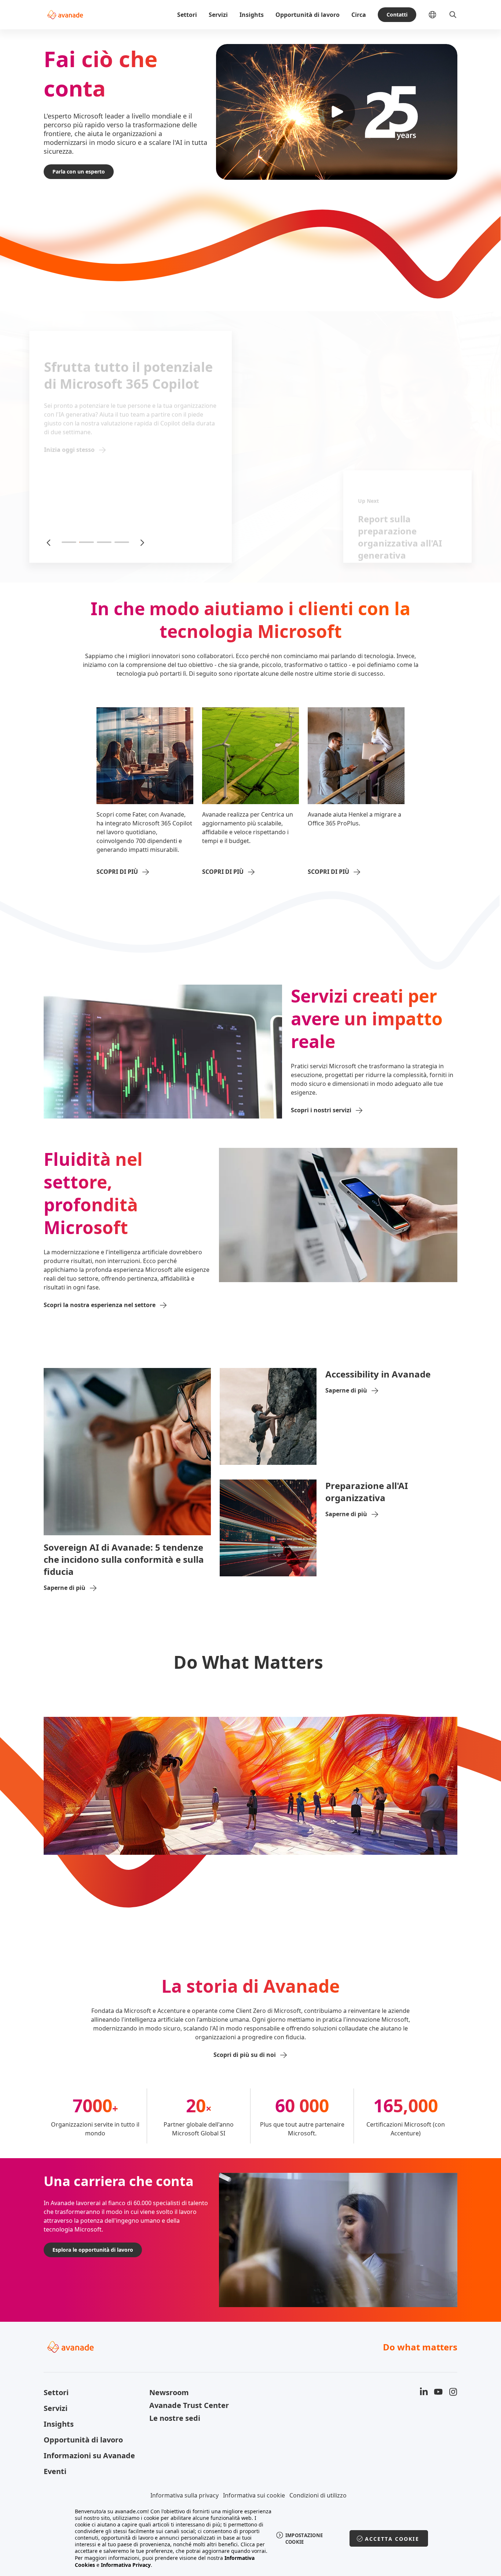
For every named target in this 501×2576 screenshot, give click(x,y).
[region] (251, 2538)
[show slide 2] (87, 542)
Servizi (218, 15)
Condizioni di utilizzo (318, 2495)
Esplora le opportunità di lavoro (93, 2250)
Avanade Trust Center (189, 2405)
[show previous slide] (49, 542)
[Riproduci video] (337, 112)
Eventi (55, 2471)
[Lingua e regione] (438, 15)
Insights (252, 15)
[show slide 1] (69, 542)
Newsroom (169, 2392)
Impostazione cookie (304, 2539)
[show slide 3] (104, 542)
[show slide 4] (122, 542)
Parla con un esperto (79, 172)
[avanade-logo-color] (65, 15)
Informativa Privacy (126, 2565)
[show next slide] (142, 542)
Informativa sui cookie (254, 2495)
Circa (359, 15)
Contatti (397, 14)
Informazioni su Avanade (89, 2455)
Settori (187, 15)
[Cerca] (453, 15)
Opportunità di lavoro (308, 15)
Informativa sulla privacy (184, 2495)
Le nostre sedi (175, 2418)
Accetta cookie (392, 2539)
